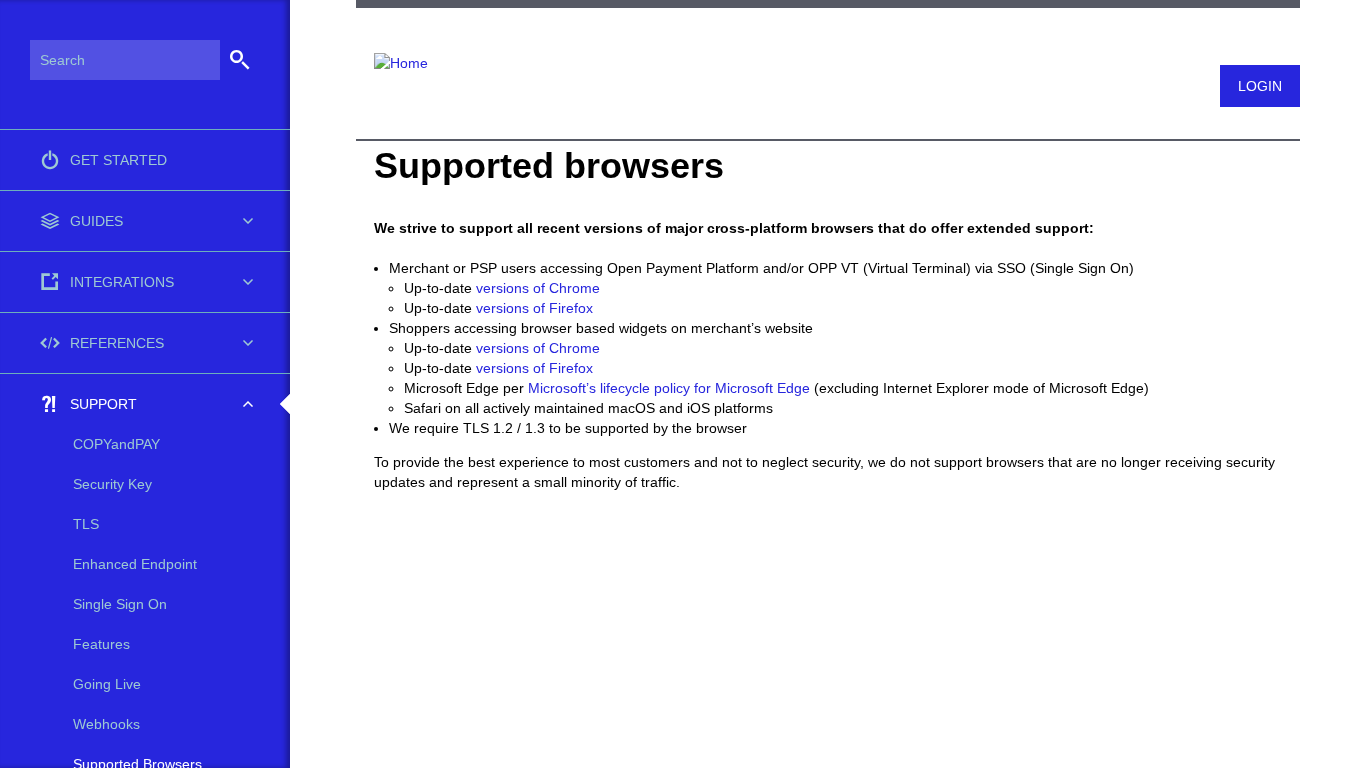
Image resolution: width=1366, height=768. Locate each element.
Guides (96, 221)
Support (103, 404)
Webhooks (106, 724)
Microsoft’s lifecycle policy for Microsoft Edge (669, 388)
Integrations (122, 282)
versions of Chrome (538, 288)
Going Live (107, 684)
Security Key (112, 484)
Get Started (118, 160)
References (117, 343)
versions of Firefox (534, 308)
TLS (86, 524)
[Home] (392, 50)
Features (101, 644)
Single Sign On (120, 604)
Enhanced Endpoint (135, 564)
